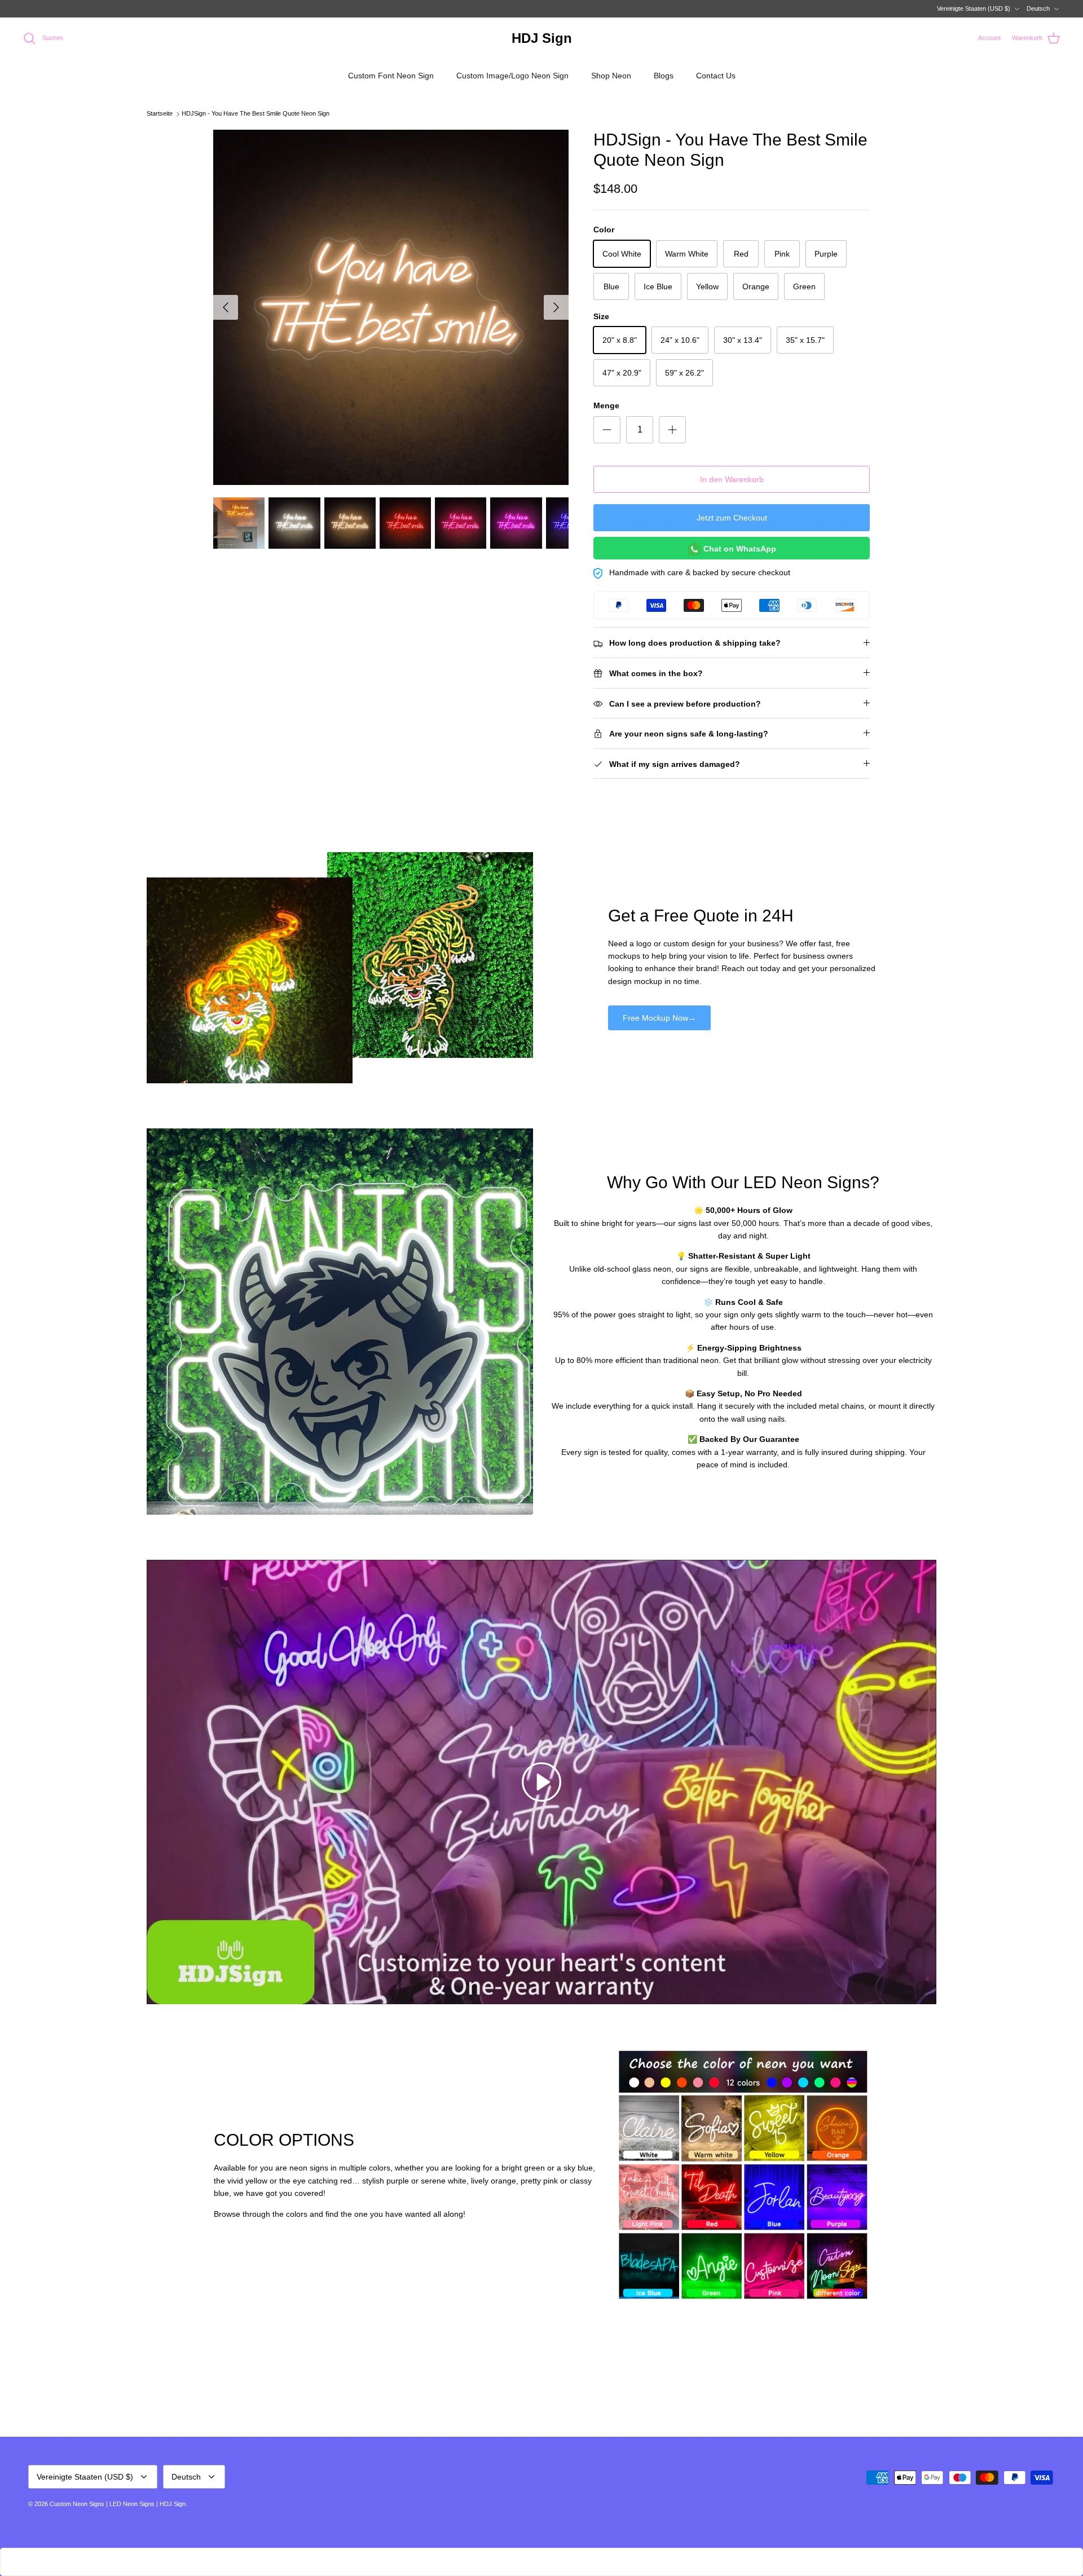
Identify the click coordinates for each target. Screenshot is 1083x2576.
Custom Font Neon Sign (391, 76)
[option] (391, 307)
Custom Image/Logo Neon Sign (512, 76)
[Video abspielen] (541, 1782)
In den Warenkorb (732, 479)
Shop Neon (611, 76)
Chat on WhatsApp (739, 549)
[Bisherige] (226, 307)
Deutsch (1038, 8)
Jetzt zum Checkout (732, 518)
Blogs (664, 76)
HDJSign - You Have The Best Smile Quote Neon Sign (256, 114)
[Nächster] (556, 307)
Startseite (160, 114)
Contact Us (716, 76)
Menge (606, 405)
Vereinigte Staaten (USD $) (974, 8)
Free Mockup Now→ (659, 1018)
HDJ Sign (173, 2504)
